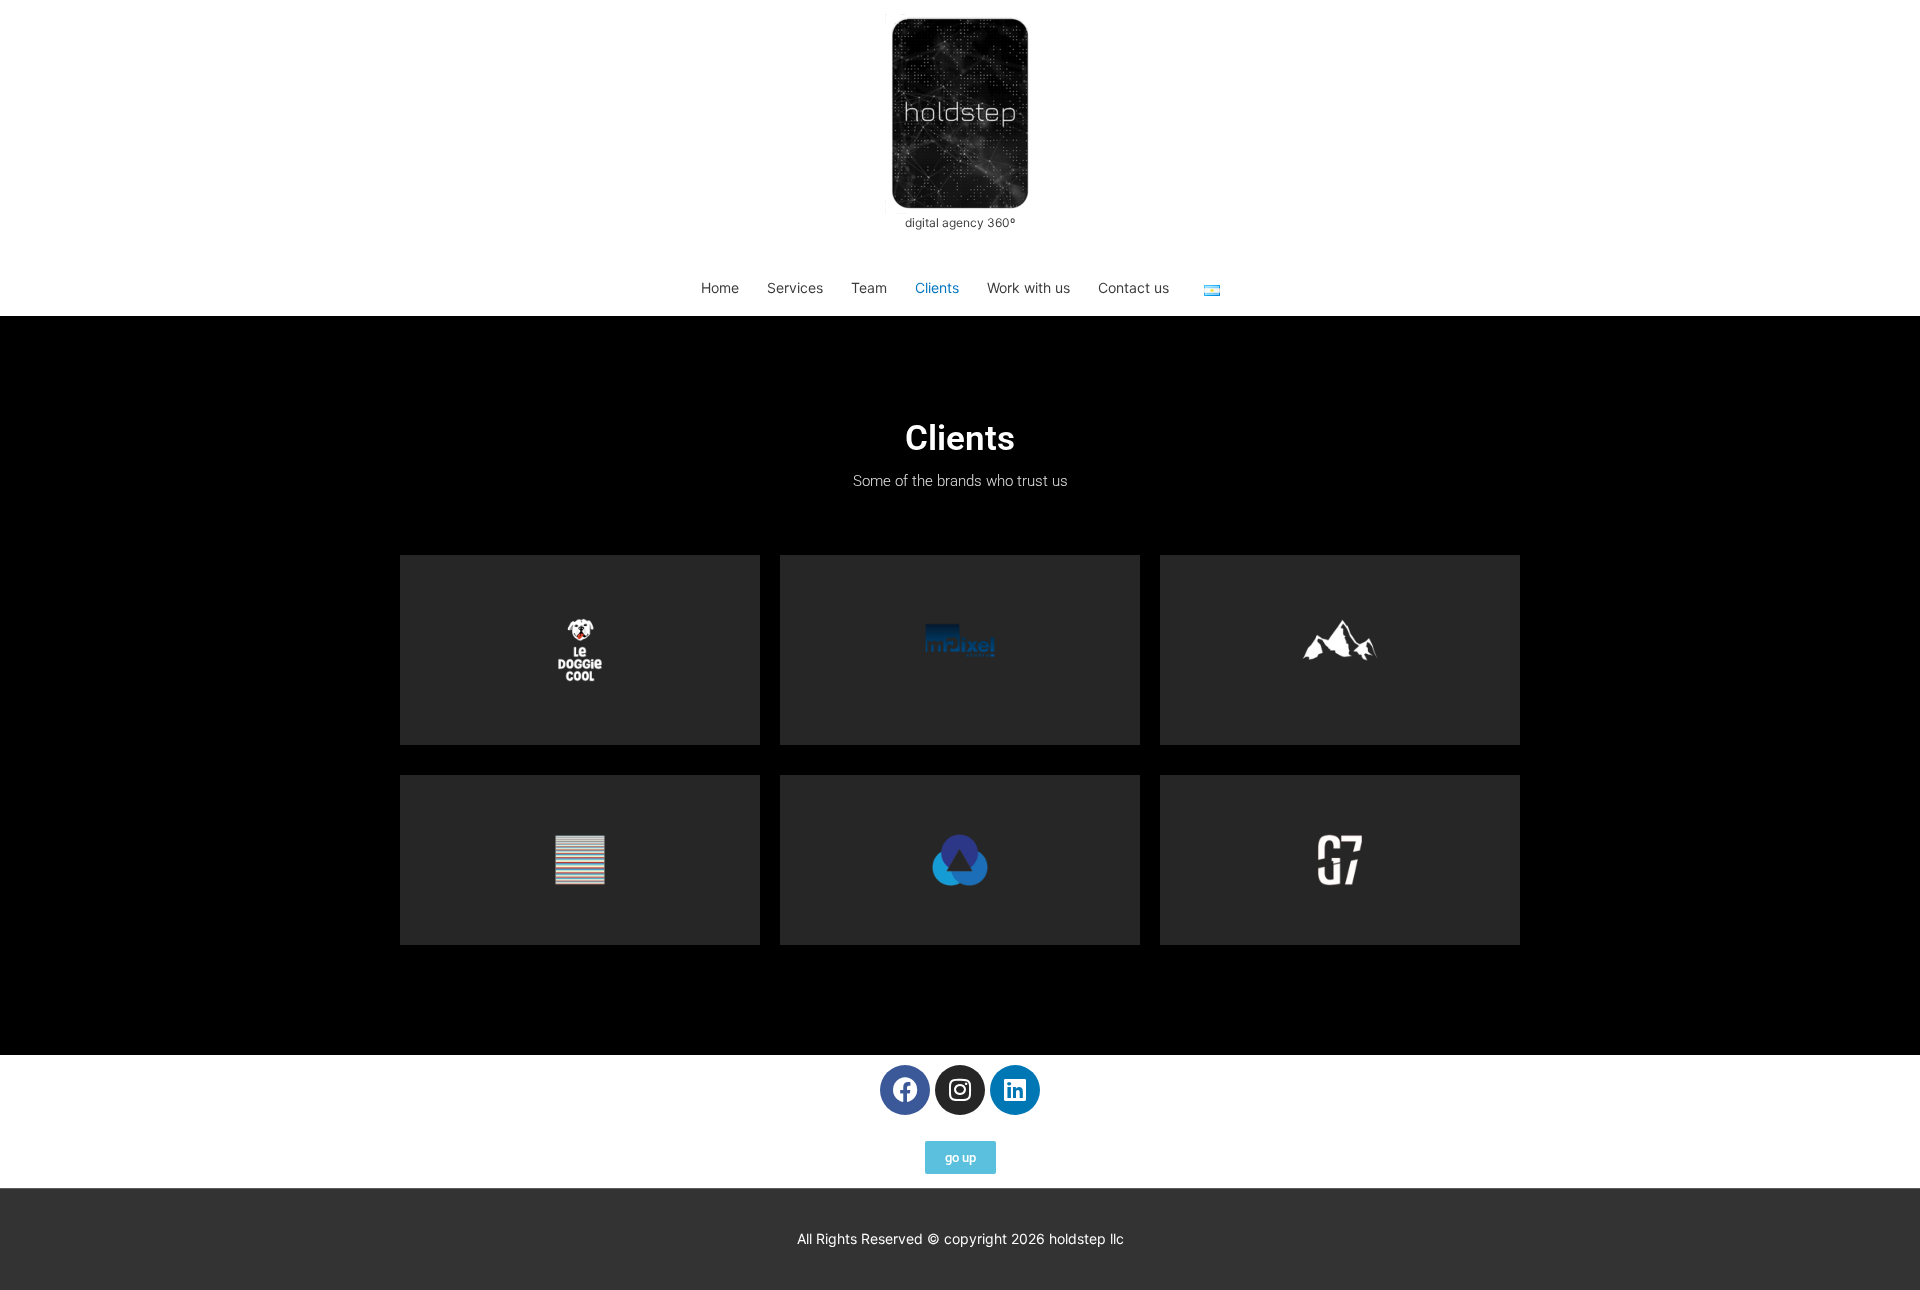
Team (869, 287)
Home (720, 287)
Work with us (1028, 287)
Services (795, 287)
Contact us (1133, 287)
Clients (937, 287)
